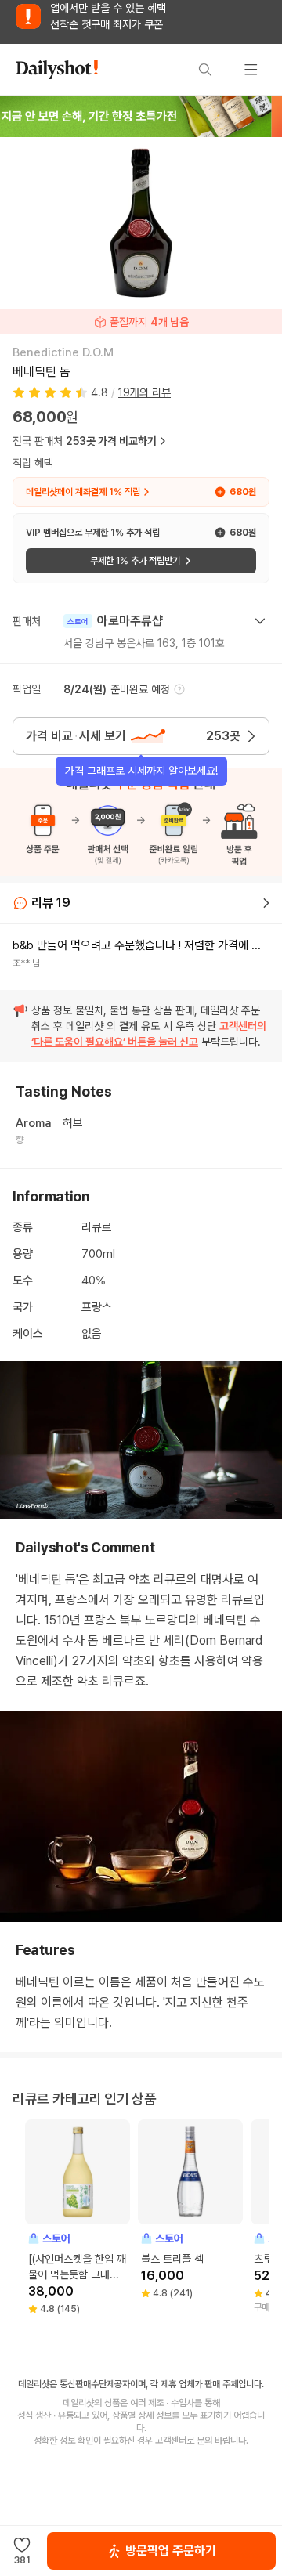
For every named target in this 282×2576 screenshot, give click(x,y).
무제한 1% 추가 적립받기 (135, 561)
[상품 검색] (205, 70)
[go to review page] (266, 903)
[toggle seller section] (260, 621)
